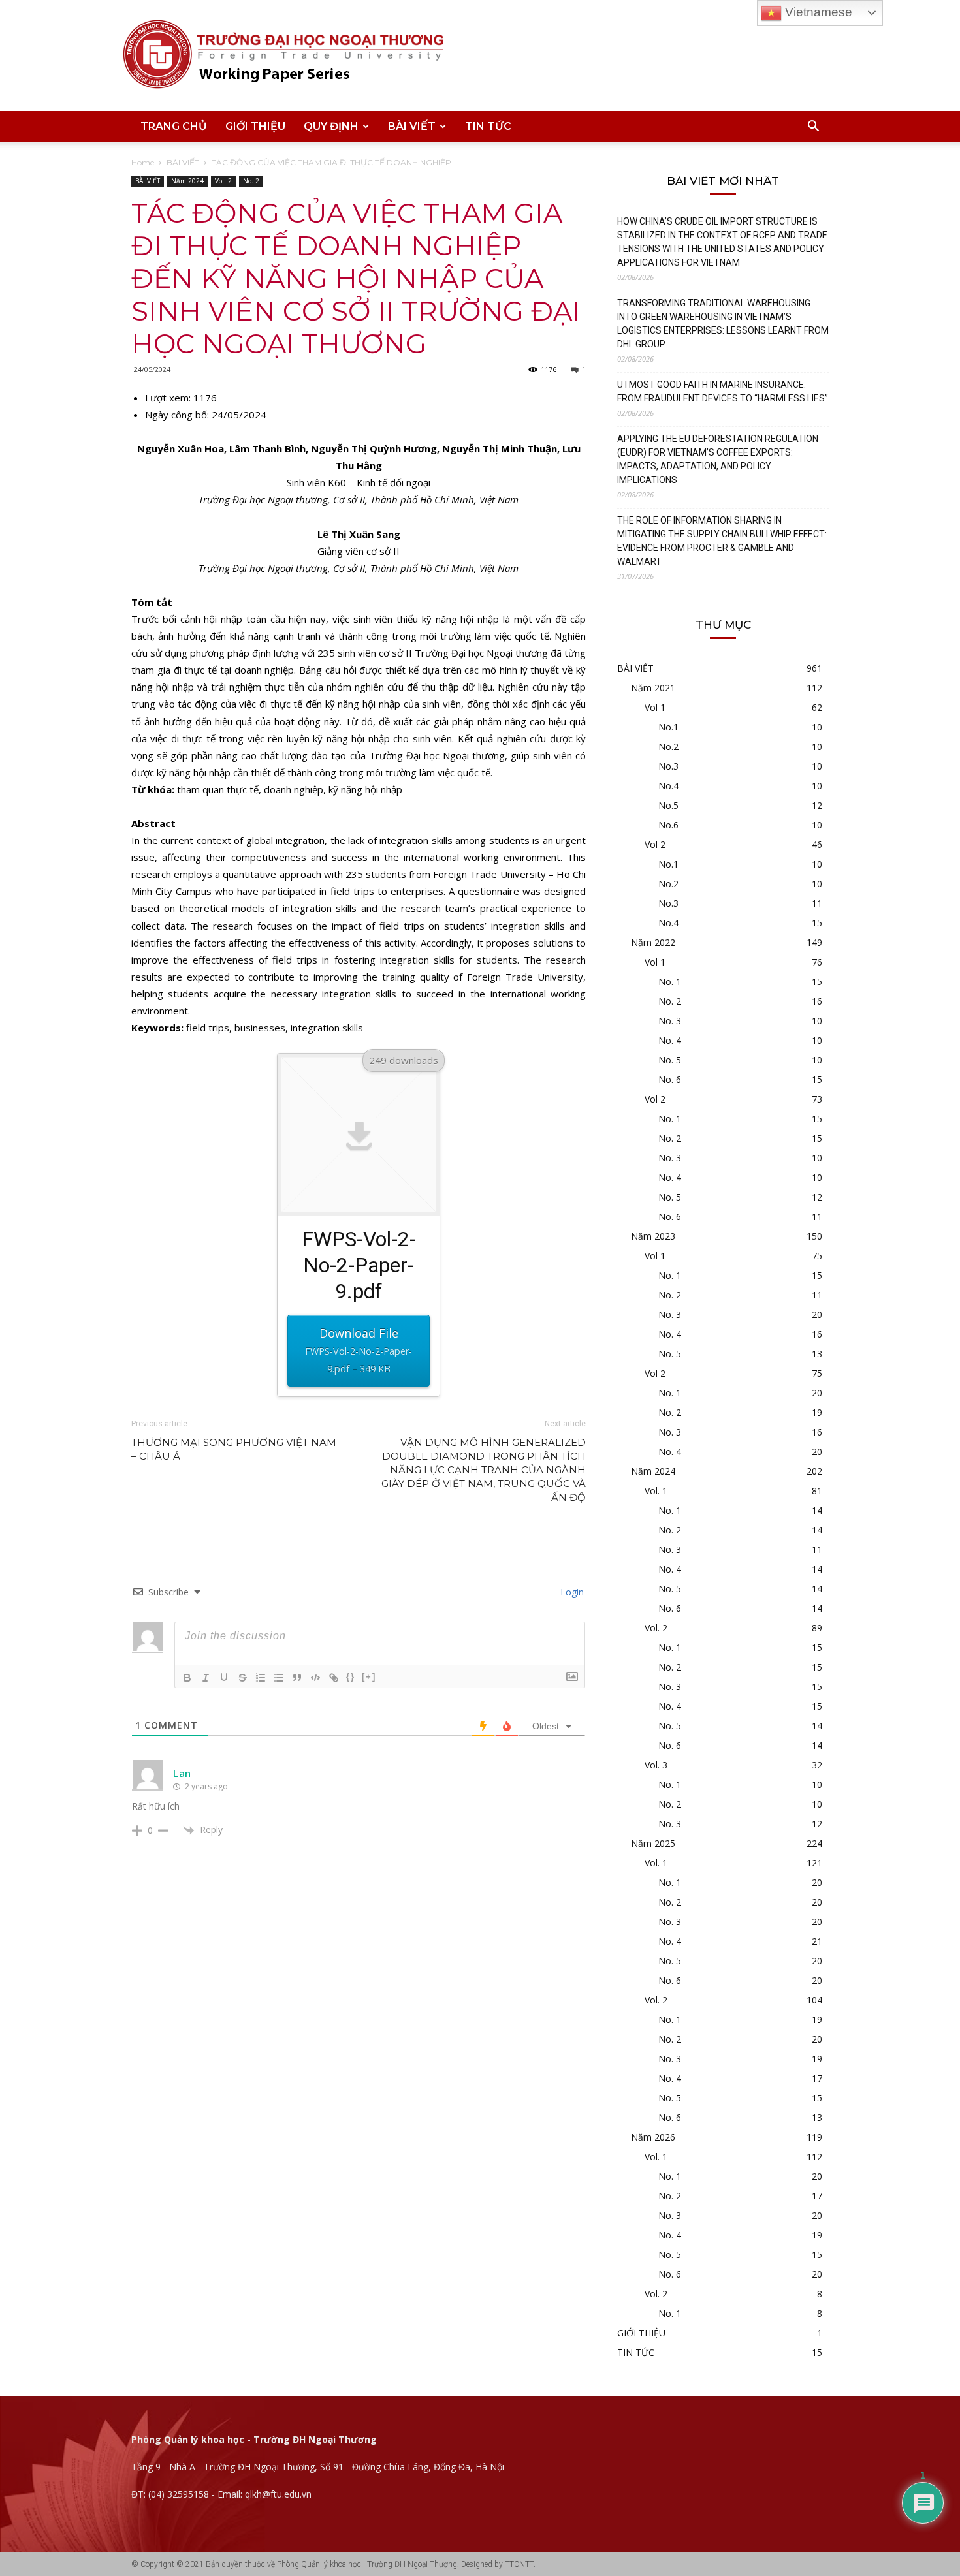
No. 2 (251, 181)
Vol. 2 (223, 181)
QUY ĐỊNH (331, 126)
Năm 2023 (653, 1236)
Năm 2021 (653, 688)
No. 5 (670, 1060)
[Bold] (187, 1678)
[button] (813, 128)
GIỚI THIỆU (255, 126)
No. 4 (670, 1040)
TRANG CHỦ (174, 126)
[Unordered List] (279, 1678)
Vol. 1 (656, 1491)
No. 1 (670, 982)
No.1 (668, 727)
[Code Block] (315, 1678)
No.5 (668, 805)
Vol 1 (655, 707)
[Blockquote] (297, 1678)
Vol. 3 (656, 1765)
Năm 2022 (653, 942)
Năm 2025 (653, 1843)
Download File (359, 1350)
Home (143, 162)
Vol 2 (655, 844)
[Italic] (206, 1678)
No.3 (668, 766)
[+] (369, 1677)
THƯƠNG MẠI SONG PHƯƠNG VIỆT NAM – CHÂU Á (234, 1449)
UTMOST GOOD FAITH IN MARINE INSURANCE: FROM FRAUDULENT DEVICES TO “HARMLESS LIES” (723, 391)
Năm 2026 (653, 2137)
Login (571, 1592)
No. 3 (670, 1021)
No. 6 (670, 1079)
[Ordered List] (261, 1678)
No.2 (668, 746)
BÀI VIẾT (412, 126)
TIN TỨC (488, 126)
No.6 (668, 825)
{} (351, 1677)
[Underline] (224, 1678)
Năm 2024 (187, 181)
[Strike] (242, 1678)
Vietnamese (817, 12)
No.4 (668, 786)
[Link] (334, 1678)
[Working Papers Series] (480, 55)
